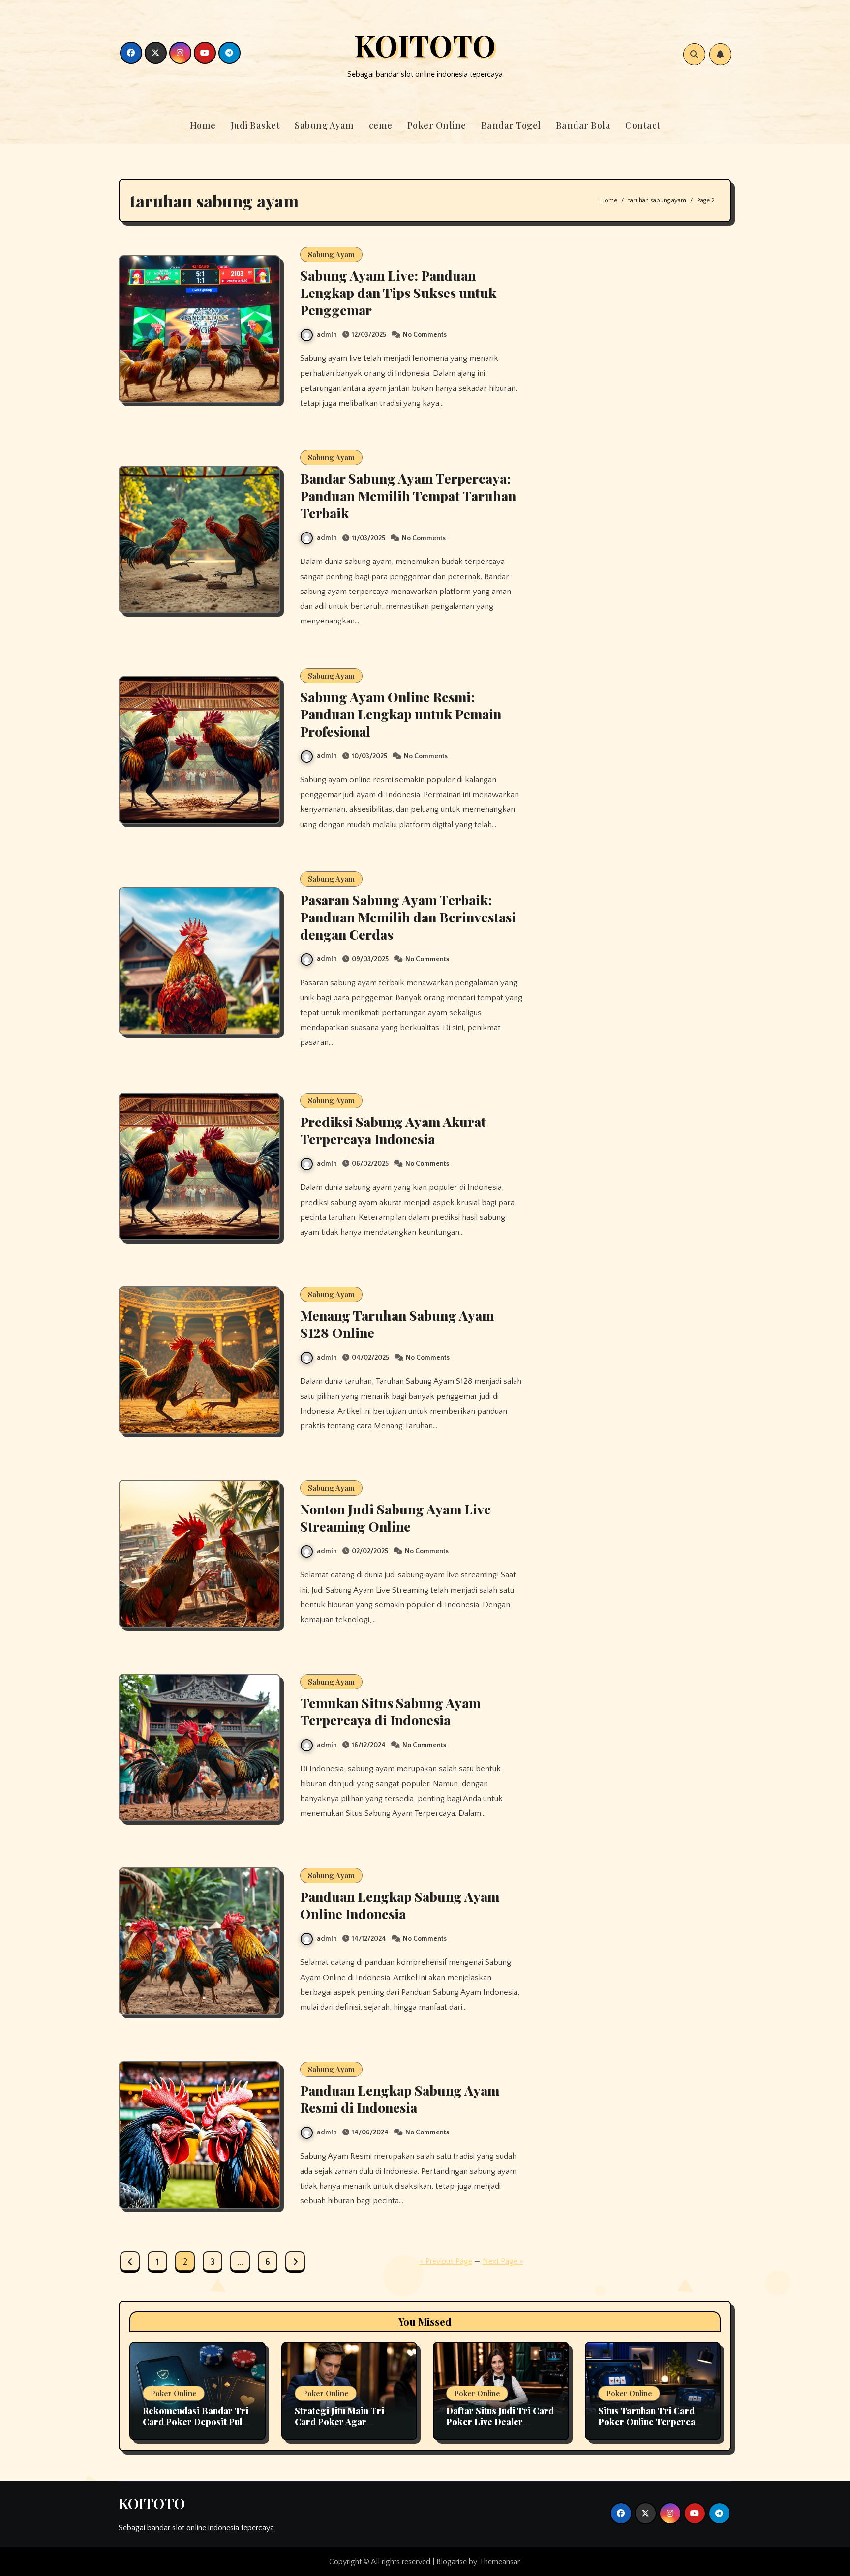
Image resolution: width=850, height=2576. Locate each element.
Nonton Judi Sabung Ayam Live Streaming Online (395, 1518)
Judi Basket (256, 125)
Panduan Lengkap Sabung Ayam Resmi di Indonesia (400, 2099)
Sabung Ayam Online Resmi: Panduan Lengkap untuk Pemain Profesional (401, 714)
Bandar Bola (583, 125)
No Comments (425, 335)
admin (327, 335)
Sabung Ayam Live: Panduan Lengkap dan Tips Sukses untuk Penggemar (398, 293)
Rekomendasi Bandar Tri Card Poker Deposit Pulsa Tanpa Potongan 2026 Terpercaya (197, 2427)
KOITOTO (425, 45)
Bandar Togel (511, 125)
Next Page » (503, 2261)
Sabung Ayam (324, 125)
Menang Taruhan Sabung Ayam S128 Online (397, 1324)
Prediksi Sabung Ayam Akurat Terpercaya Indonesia (393, 1130)
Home (203, 125)
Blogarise (452, 2562)
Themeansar (499, 2562)
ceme (381, 125)
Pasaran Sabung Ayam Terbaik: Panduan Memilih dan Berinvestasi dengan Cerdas (408, 917)
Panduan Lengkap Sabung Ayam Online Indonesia (400, 1905)
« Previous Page (446, 2261)
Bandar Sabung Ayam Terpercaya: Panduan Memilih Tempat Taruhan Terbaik (408, 496)
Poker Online (437, 125)
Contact (643, 125)
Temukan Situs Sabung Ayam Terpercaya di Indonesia (390, 1711)
